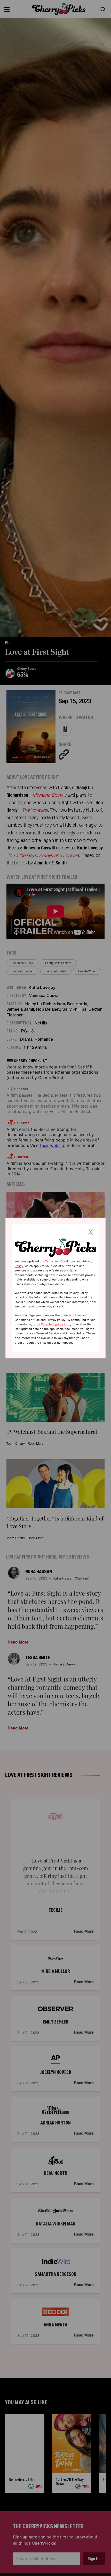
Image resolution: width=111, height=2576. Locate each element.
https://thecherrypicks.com (51, 1325)
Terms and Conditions (60, 1261)
